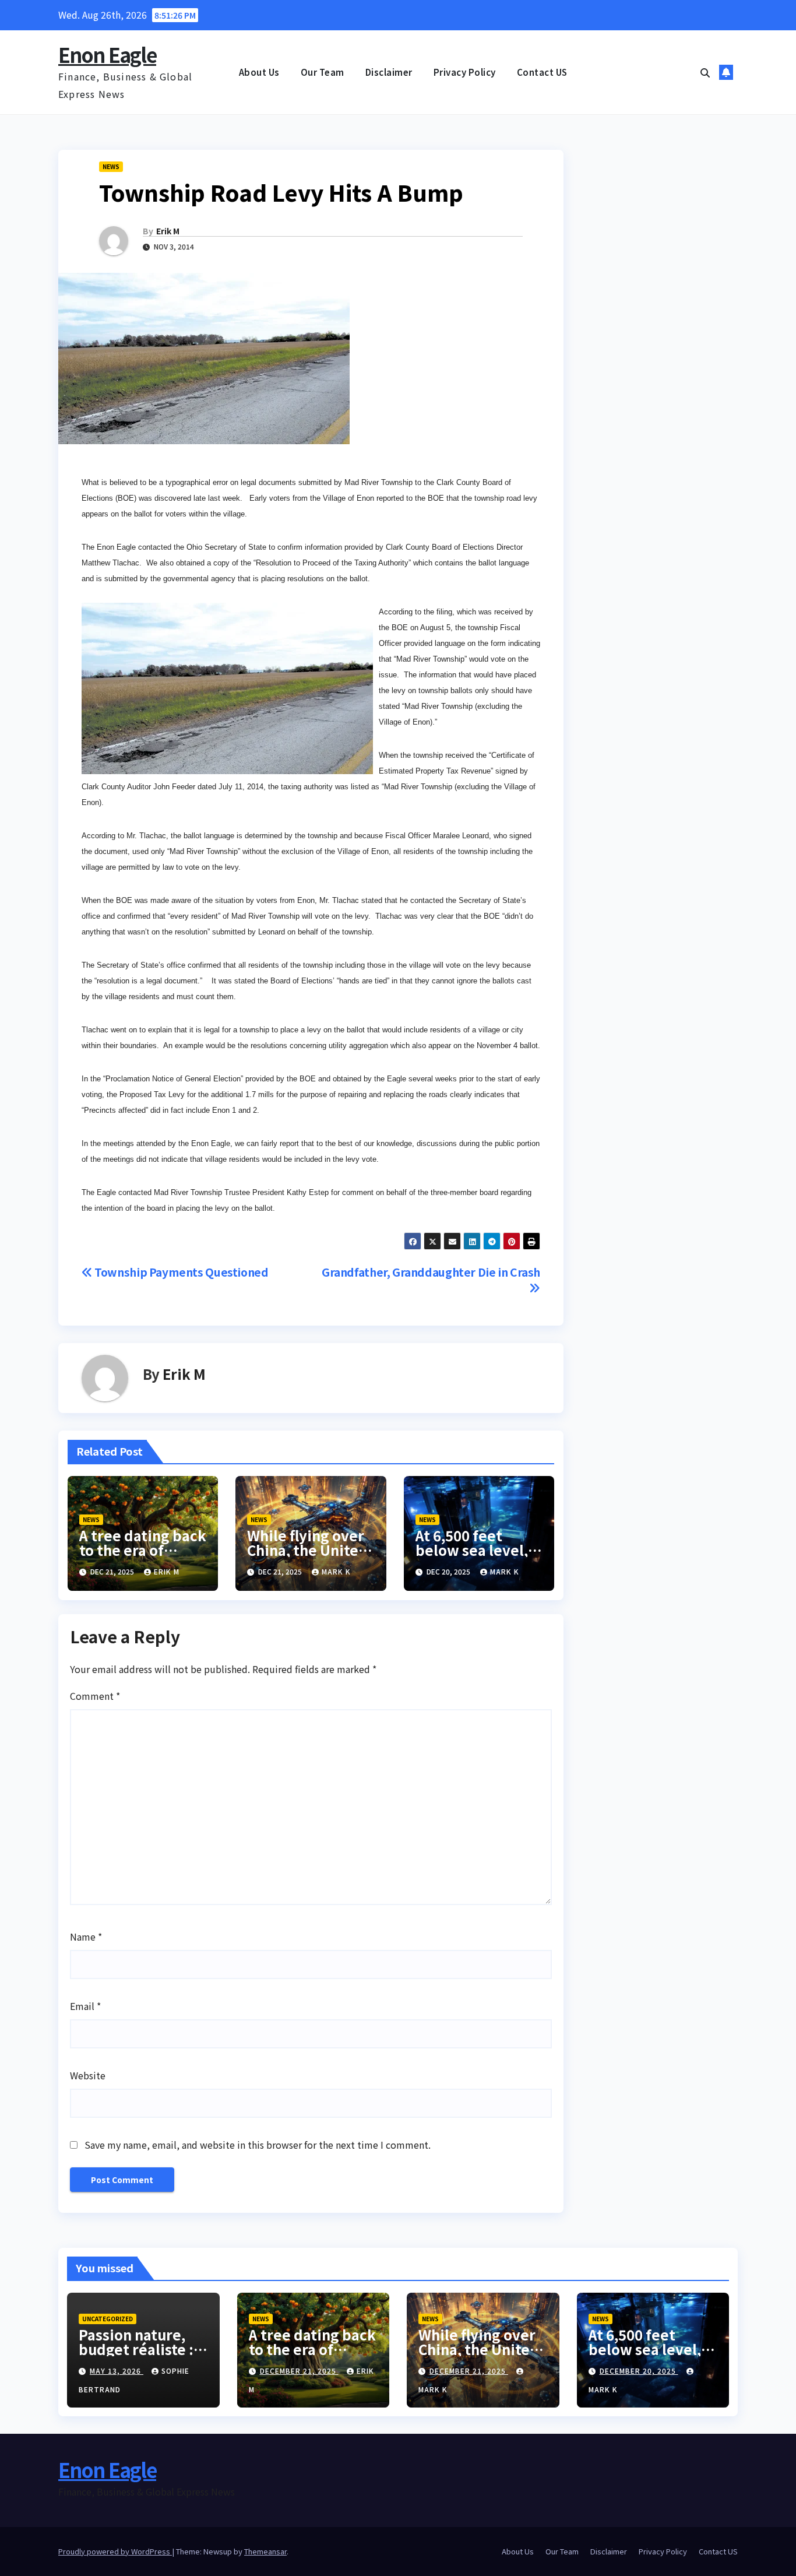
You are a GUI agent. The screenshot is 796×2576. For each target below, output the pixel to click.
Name (86, 1937)
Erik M (168, 231)
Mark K (336, 1571)
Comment (95, 1696)
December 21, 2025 (299, 2371)
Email (85, 2006)
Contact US (542, 72)
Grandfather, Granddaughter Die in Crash (431, 1272)
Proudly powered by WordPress (115, 2551)
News (111, 166)
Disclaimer (389, 72)
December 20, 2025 (639, 2371)
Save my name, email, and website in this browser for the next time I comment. (258, 2145)
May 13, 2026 (117, 2371)
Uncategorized (108, 2319)
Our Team (323, 72)
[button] (705, 72)
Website (88, 2075)
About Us (259, 72)
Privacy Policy (465, 72)
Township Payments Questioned (181, 1272)
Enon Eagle (107, 55)
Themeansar (265, 2551)
